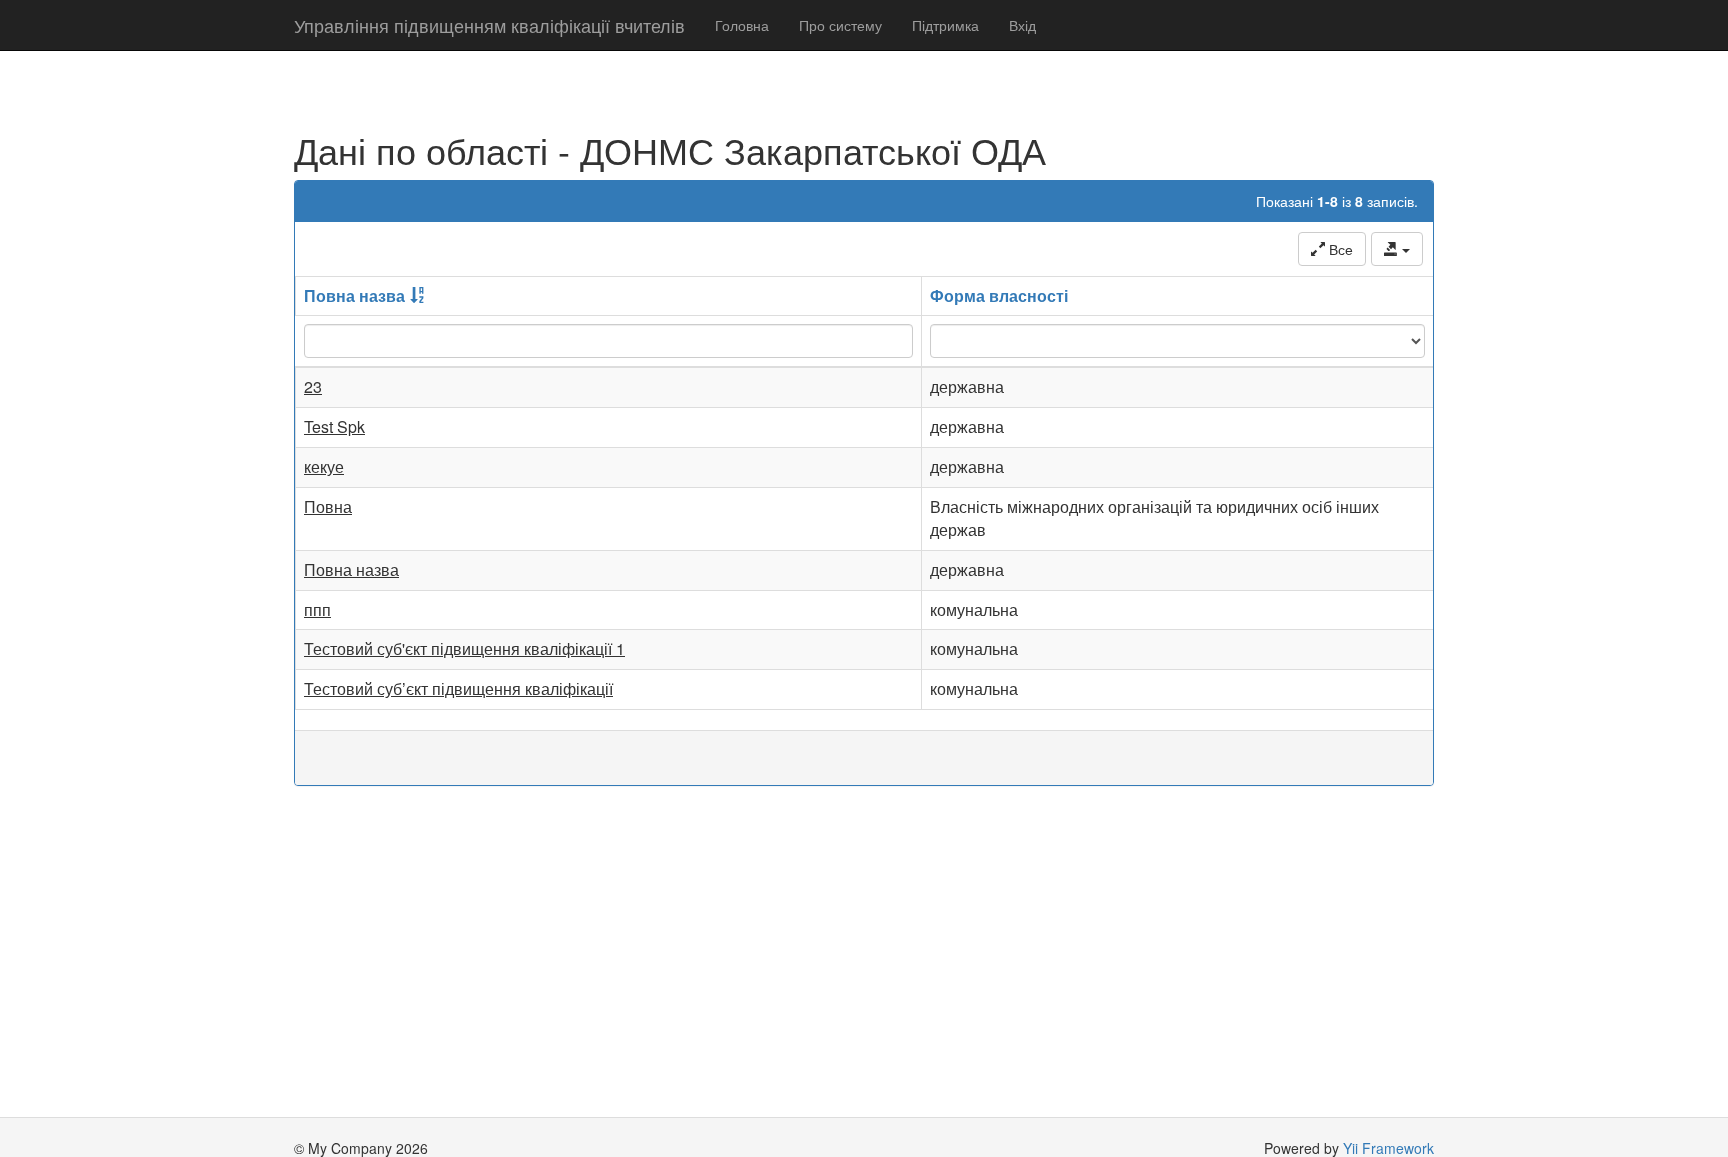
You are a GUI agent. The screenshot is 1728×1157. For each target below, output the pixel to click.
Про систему (840, 25)
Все (1339, 249)
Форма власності (999, 295)
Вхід (1022, 25)
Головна (742, 25)
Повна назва (354, 295)
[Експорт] (1397, 249)
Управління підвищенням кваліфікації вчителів (489, 25)
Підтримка (945, 25)
